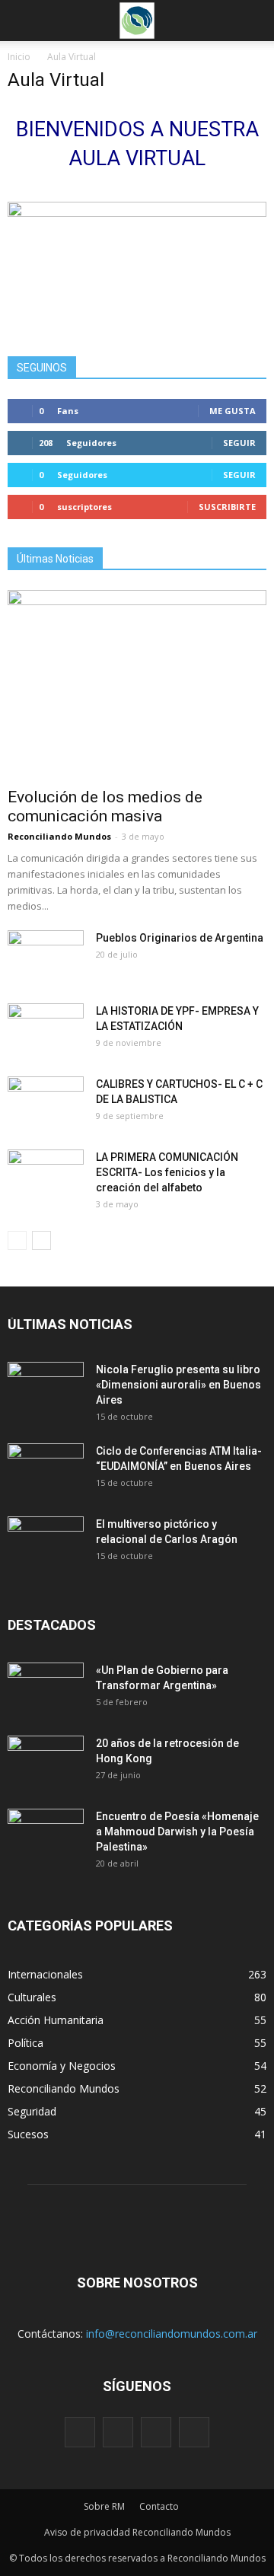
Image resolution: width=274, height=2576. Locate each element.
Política (25, 2043)
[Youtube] (194, 2432)
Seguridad (32, 2111)
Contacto (159, 2506)
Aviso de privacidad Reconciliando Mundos (137, 2532)
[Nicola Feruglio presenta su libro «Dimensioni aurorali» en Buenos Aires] (46, 1388)
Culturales (32, 1997)
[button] (253, 21)
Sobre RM (104, 2506)
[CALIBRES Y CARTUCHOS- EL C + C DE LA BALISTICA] (46, 1103)
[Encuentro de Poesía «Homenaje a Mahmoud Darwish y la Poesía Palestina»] (46, 1835)
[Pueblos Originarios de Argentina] (46, 957)
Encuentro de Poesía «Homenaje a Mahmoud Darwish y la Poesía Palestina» (177, 1832)
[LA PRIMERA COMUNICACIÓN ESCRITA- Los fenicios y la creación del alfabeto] (46, 1176)
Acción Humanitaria (56, 2020)
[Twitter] (156, 2432)
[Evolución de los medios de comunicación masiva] (137, 684)
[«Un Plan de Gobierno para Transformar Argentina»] (46, 1689)
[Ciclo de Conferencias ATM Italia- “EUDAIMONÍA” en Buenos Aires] (46, 1470)
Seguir (239, 443)
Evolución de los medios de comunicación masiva (105, 807)
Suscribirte (227, 507)
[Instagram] (118, 2432)
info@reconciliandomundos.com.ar (172, 2334)
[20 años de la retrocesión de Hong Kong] (46, 1762)
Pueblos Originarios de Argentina (180, 938)
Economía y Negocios (62, 2066)
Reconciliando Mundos (59, 836)
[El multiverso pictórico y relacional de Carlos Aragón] (46, 1543)
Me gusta (233, 411)
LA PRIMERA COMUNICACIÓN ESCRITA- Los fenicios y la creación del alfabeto (167, 1172)
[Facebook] (80, 2432)
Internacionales (45, 1974)
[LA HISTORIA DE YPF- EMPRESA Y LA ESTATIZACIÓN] (46, 1030)
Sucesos (28, 2134)
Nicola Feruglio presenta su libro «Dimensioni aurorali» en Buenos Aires (178, 1385)
